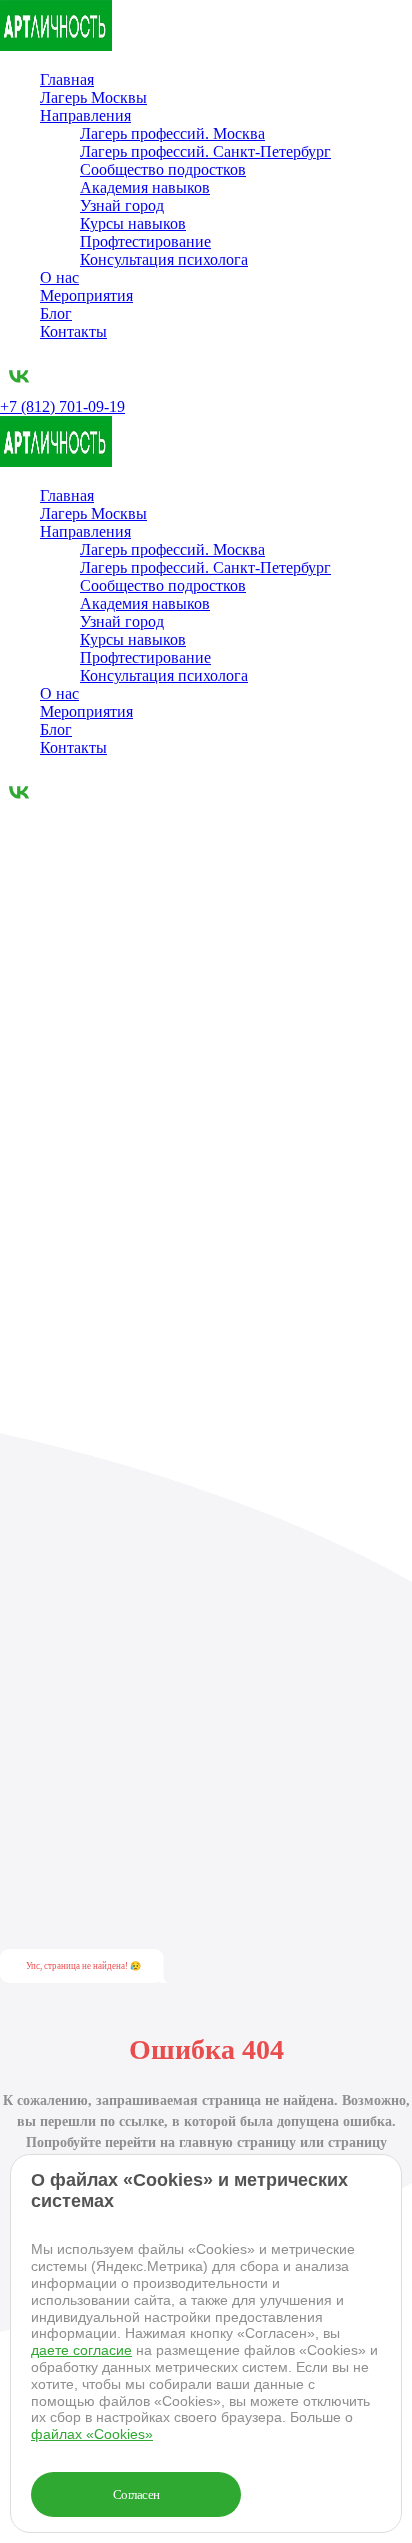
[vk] (18, 388)
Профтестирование (145, 241)
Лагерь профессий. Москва (172, 133)
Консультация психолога (164, 259)
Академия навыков (145, 187)
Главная (67, 79)
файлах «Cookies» (92, 2434)
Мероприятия (86, 295)
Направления (85, 115)
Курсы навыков (133, 223)
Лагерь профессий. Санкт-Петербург (205, 151)
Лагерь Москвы (93, 97)
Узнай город (122, 205)
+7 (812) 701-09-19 (62, 406)
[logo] (56, 45)
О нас (59, 277)
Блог (56, 313)
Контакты (73, 331)
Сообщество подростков (163, 169)
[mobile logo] (56, 461)
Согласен (136, 2494)
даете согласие (81, 2350)
